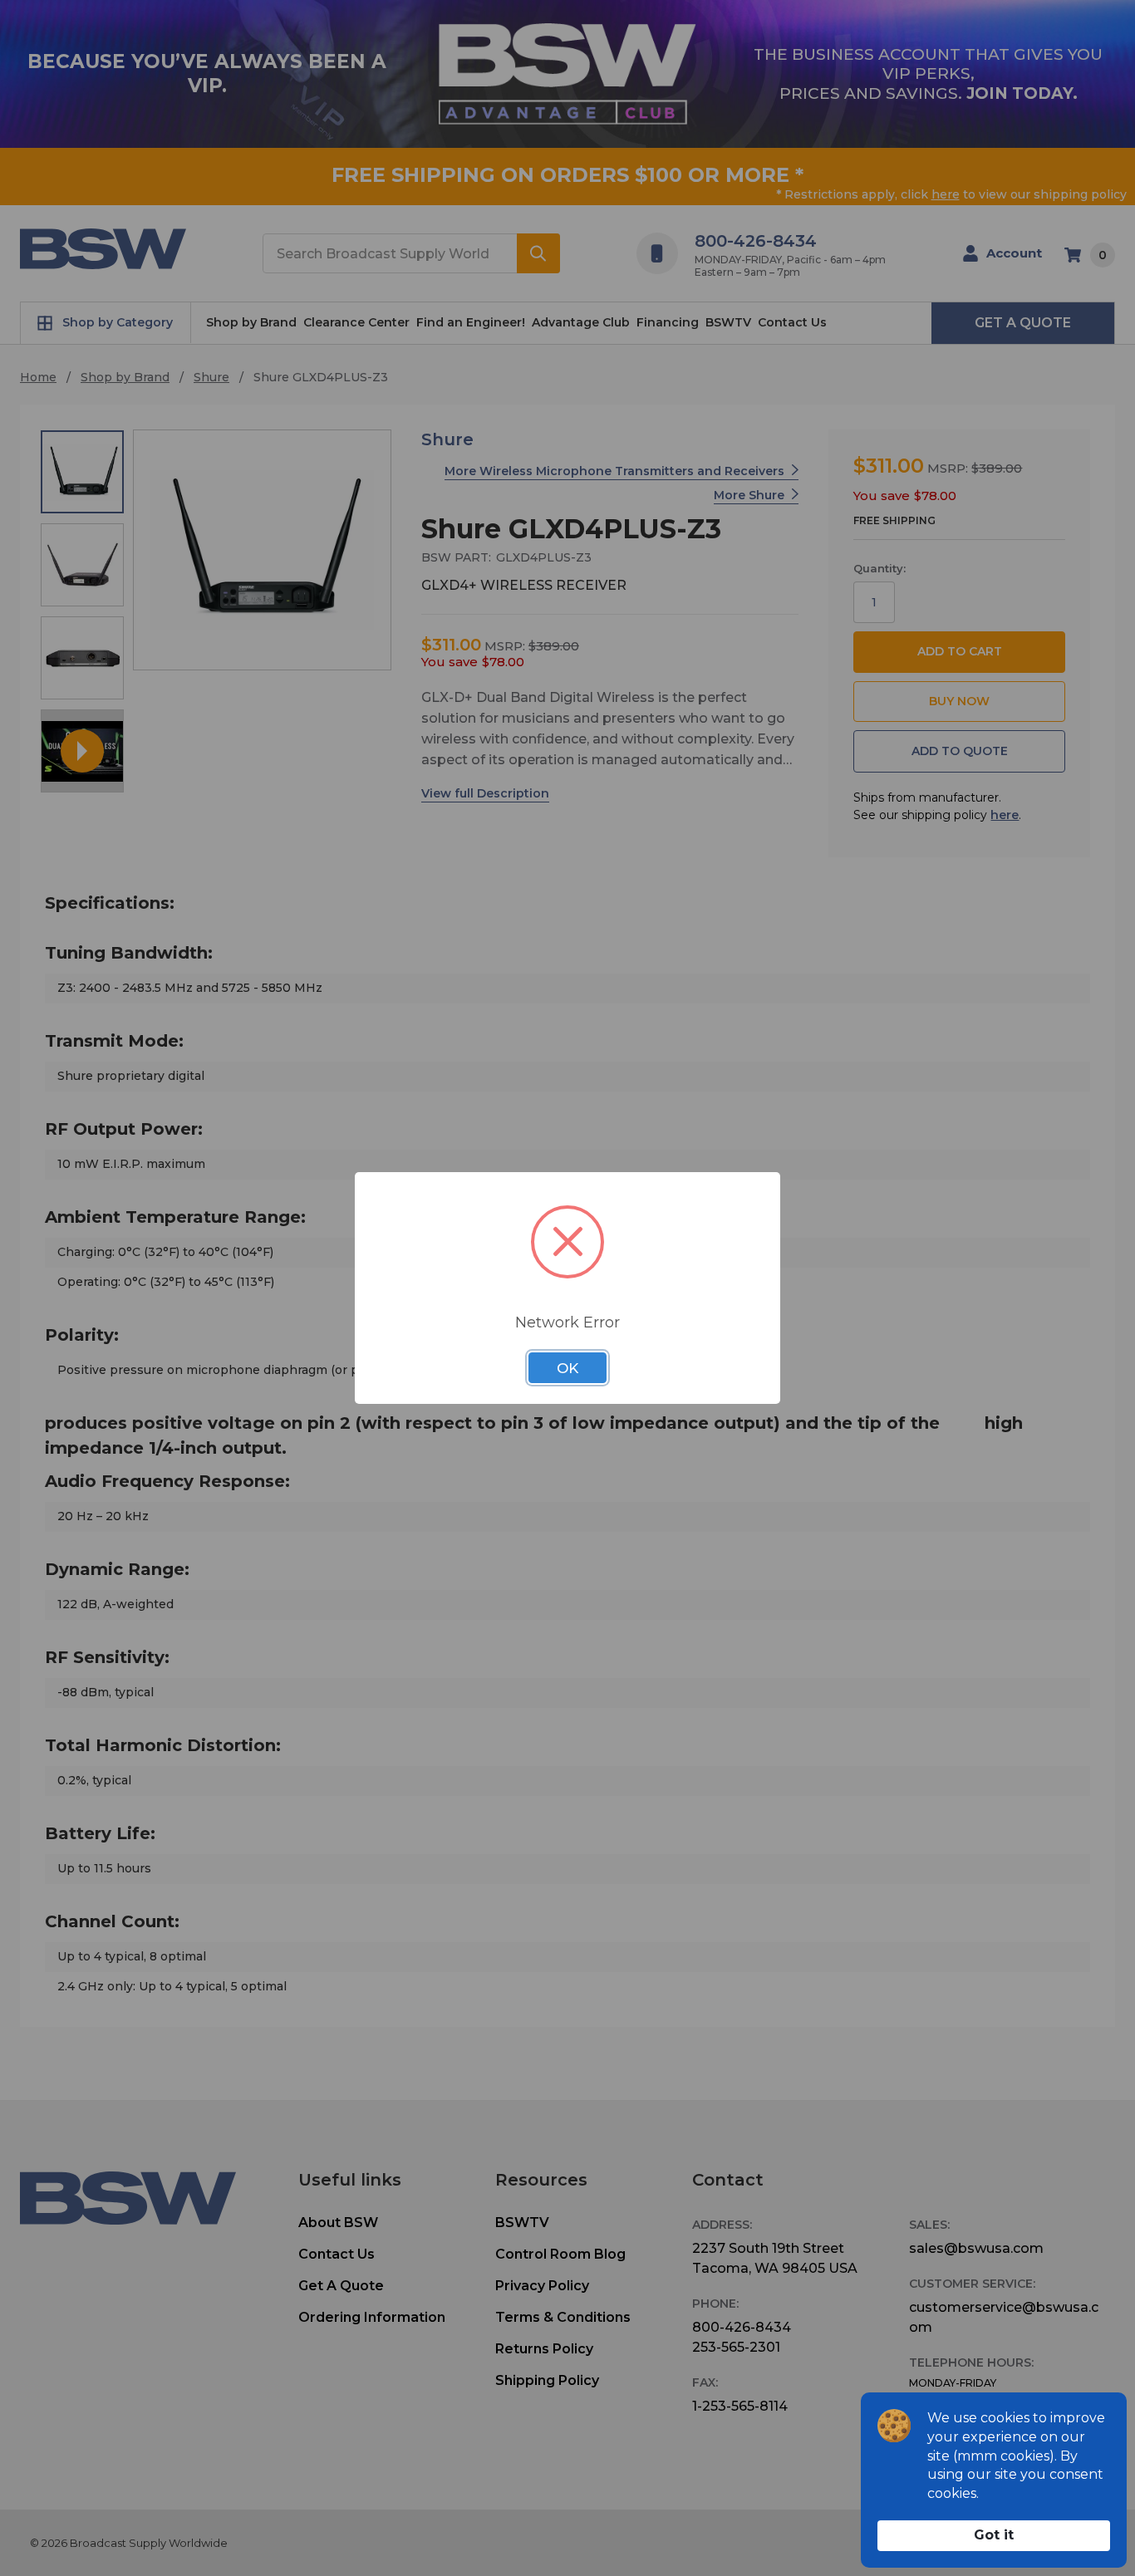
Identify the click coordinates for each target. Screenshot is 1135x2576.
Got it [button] (994, 2535)
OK (567, 1368)
